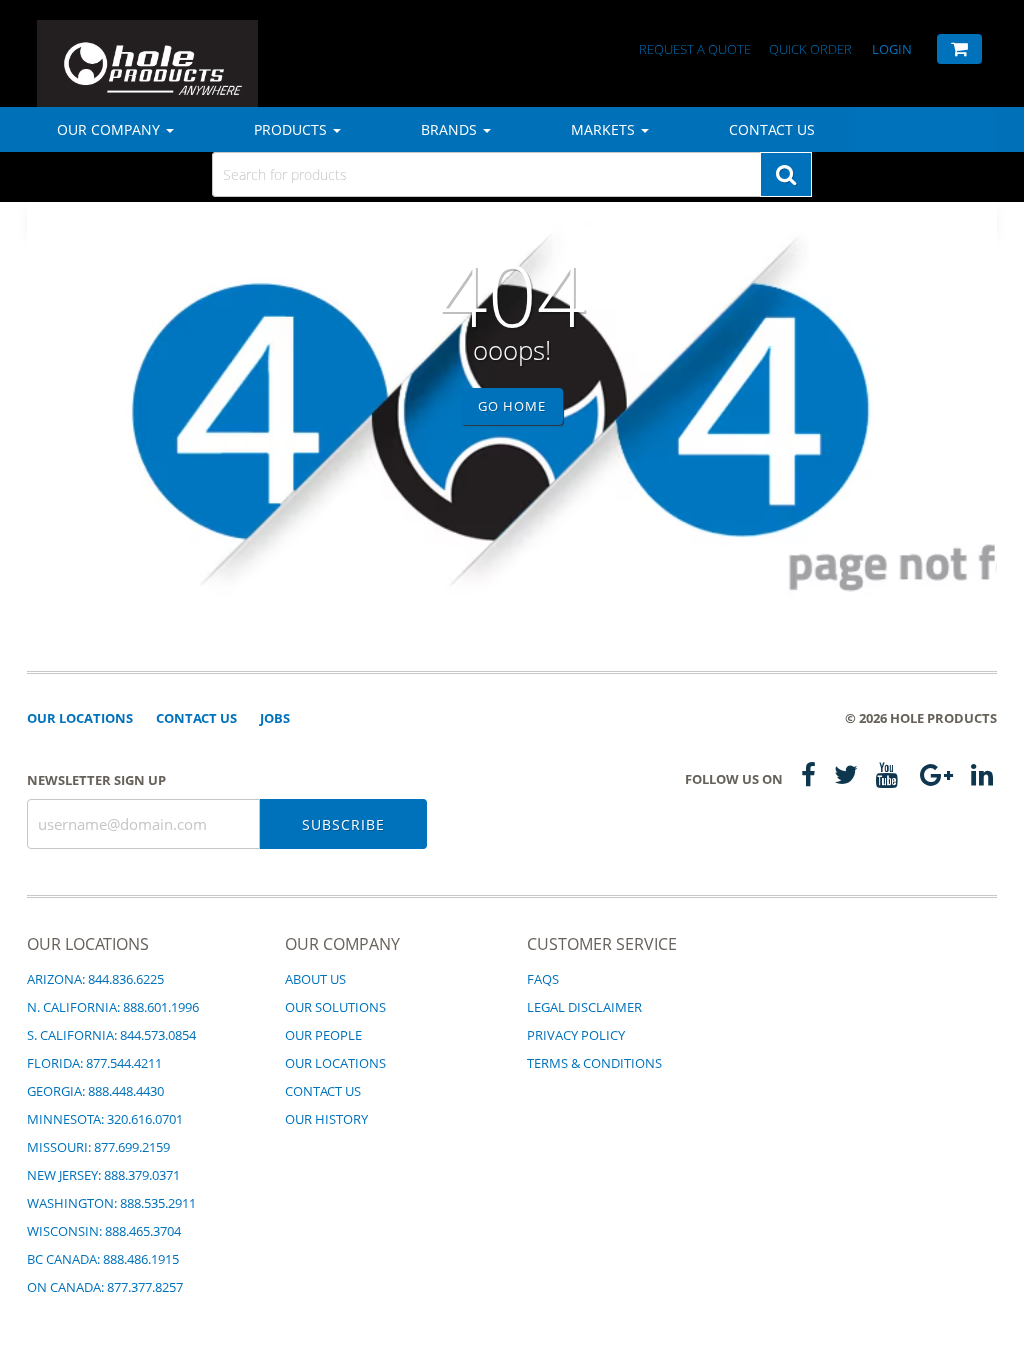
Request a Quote (696, 49)
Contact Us (772, 129)
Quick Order (810, 49)
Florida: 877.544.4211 (94, 1063)
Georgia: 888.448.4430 (95, 1091)
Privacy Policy (576, 1035)
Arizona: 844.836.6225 (95, 979)
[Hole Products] (107, 46)
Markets (605, 129)
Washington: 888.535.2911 (111, 1203)
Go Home (512, 406)
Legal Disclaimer (584, 1007)
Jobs (275, 718)
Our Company (110, 129)
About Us (315, 979)
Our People (323, 1035)
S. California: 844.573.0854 (111, 1035)
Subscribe (343, 824)
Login (892, 49)
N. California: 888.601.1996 (113, 1007)
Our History (326, 1119)
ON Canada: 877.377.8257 (105, 1287)
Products (292, 129)
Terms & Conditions (594, 1063)
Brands (451, 129)
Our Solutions (335, 1007)
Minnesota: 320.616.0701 (105, 1119)
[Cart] (959, 49)
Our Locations (80, 718)
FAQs (543, 979)
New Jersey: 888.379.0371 (103, 1175)
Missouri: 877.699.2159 (98, 1147)
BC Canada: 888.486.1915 (103, 1259)
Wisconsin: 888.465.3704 (104, 1231)
